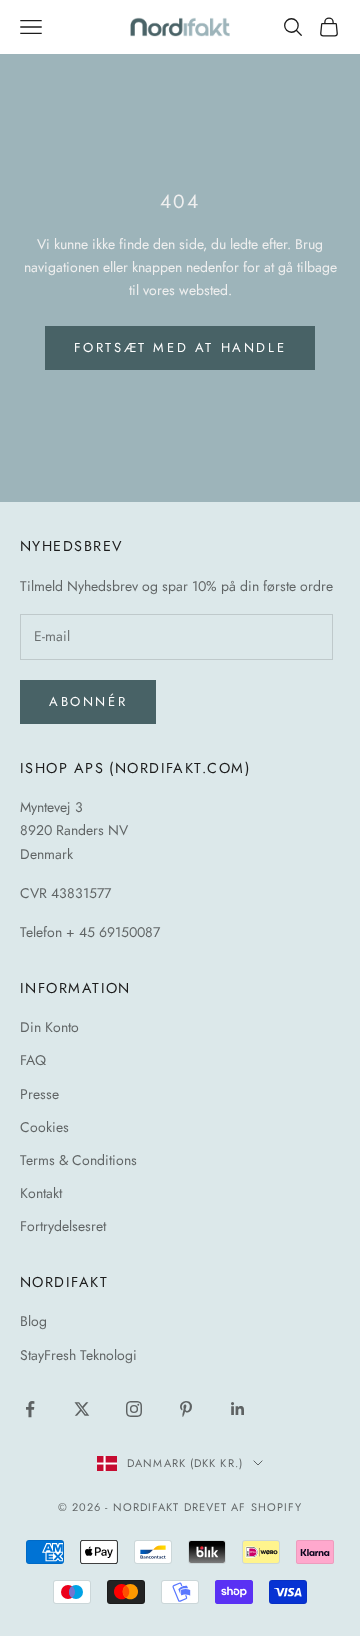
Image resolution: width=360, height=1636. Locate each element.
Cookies (44, 1127)
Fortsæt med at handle (180, 347)
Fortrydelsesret (63, 1226)
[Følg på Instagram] (134, 1409)
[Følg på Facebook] (30, 1409)
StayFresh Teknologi (78, 1355)
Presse (39, 1094)
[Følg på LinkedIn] (238, 1409)
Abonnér (88, 701)
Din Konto (49, 1027)
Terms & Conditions (78, 1160)
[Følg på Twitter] (82, 1409)
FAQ (33, 1060)
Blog (33, 1321)
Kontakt (41, 1193)
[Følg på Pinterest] (186, 1409)
